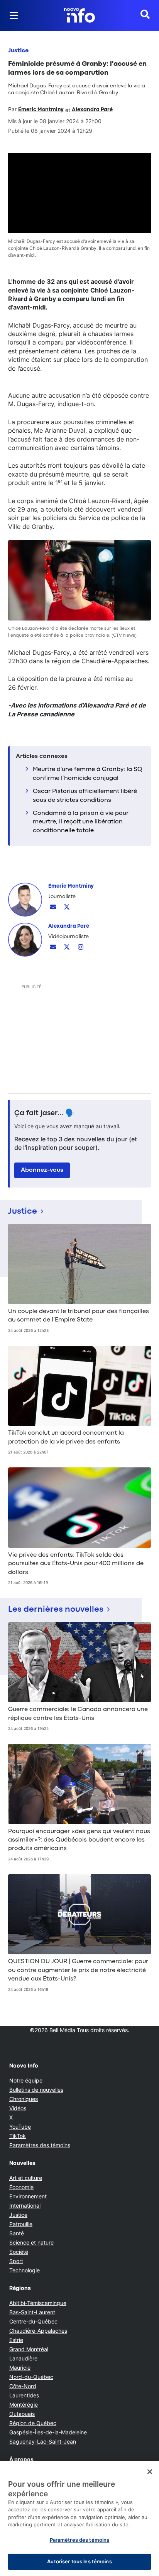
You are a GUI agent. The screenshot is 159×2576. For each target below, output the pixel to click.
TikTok (18, 2136)
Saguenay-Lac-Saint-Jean (43, 2441)
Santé (17, 2233)
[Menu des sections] (14, 15)
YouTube (20, 2127)
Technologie (25, 2270)
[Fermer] (150, 2472)
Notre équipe (26, 2080)
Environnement (28, 2196)
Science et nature (31, 2242)
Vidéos (18, 2108)
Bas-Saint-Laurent (32, 2312)
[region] (79, 2518)
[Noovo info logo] (79, 15)
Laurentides (24, 2395)
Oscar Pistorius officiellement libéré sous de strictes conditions (85, 796)
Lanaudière (23, 2358)
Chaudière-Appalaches (38, 2331)
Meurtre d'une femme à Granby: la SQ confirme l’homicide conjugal (88, 774)
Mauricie (20, 2368)
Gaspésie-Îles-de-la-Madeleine (48, 2432)
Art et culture (26, 2178)
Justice (18, 51)
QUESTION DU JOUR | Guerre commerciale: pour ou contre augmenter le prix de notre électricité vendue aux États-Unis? (78, 1970)
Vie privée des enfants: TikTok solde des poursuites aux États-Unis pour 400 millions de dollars (76, 1564)
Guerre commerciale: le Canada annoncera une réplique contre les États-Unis (78, 1714)
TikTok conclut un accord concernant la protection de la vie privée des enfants (66, 1437)
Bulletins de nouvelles (36, 2090)
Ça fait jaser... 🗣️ (44, 1113)
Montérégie (24, 2405)
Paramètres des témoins (40, 2145)
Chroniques (24, 2099)
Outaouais (22, 2414)
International (25, 2205)
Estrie (16, 2340)
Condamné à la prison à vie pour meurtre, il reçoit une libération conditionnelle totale (81, 822)
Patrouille (21, 2224)
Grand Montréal (29, 2349)
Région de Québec (33, 2423)
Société (19, 2252)
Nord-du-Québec (31, 2377)
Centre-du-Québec (33, 2321)
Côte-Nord (23, 2386)
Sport (16, 2261)
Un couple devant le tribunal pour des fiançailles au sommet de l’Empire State (79, 1316)
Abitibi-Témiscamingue (38, 2303)
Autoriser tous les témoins (79, 2561)
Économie (21, 2187)
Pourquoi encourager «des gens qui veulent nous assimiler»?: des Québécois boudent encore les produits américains (79, 1840)
